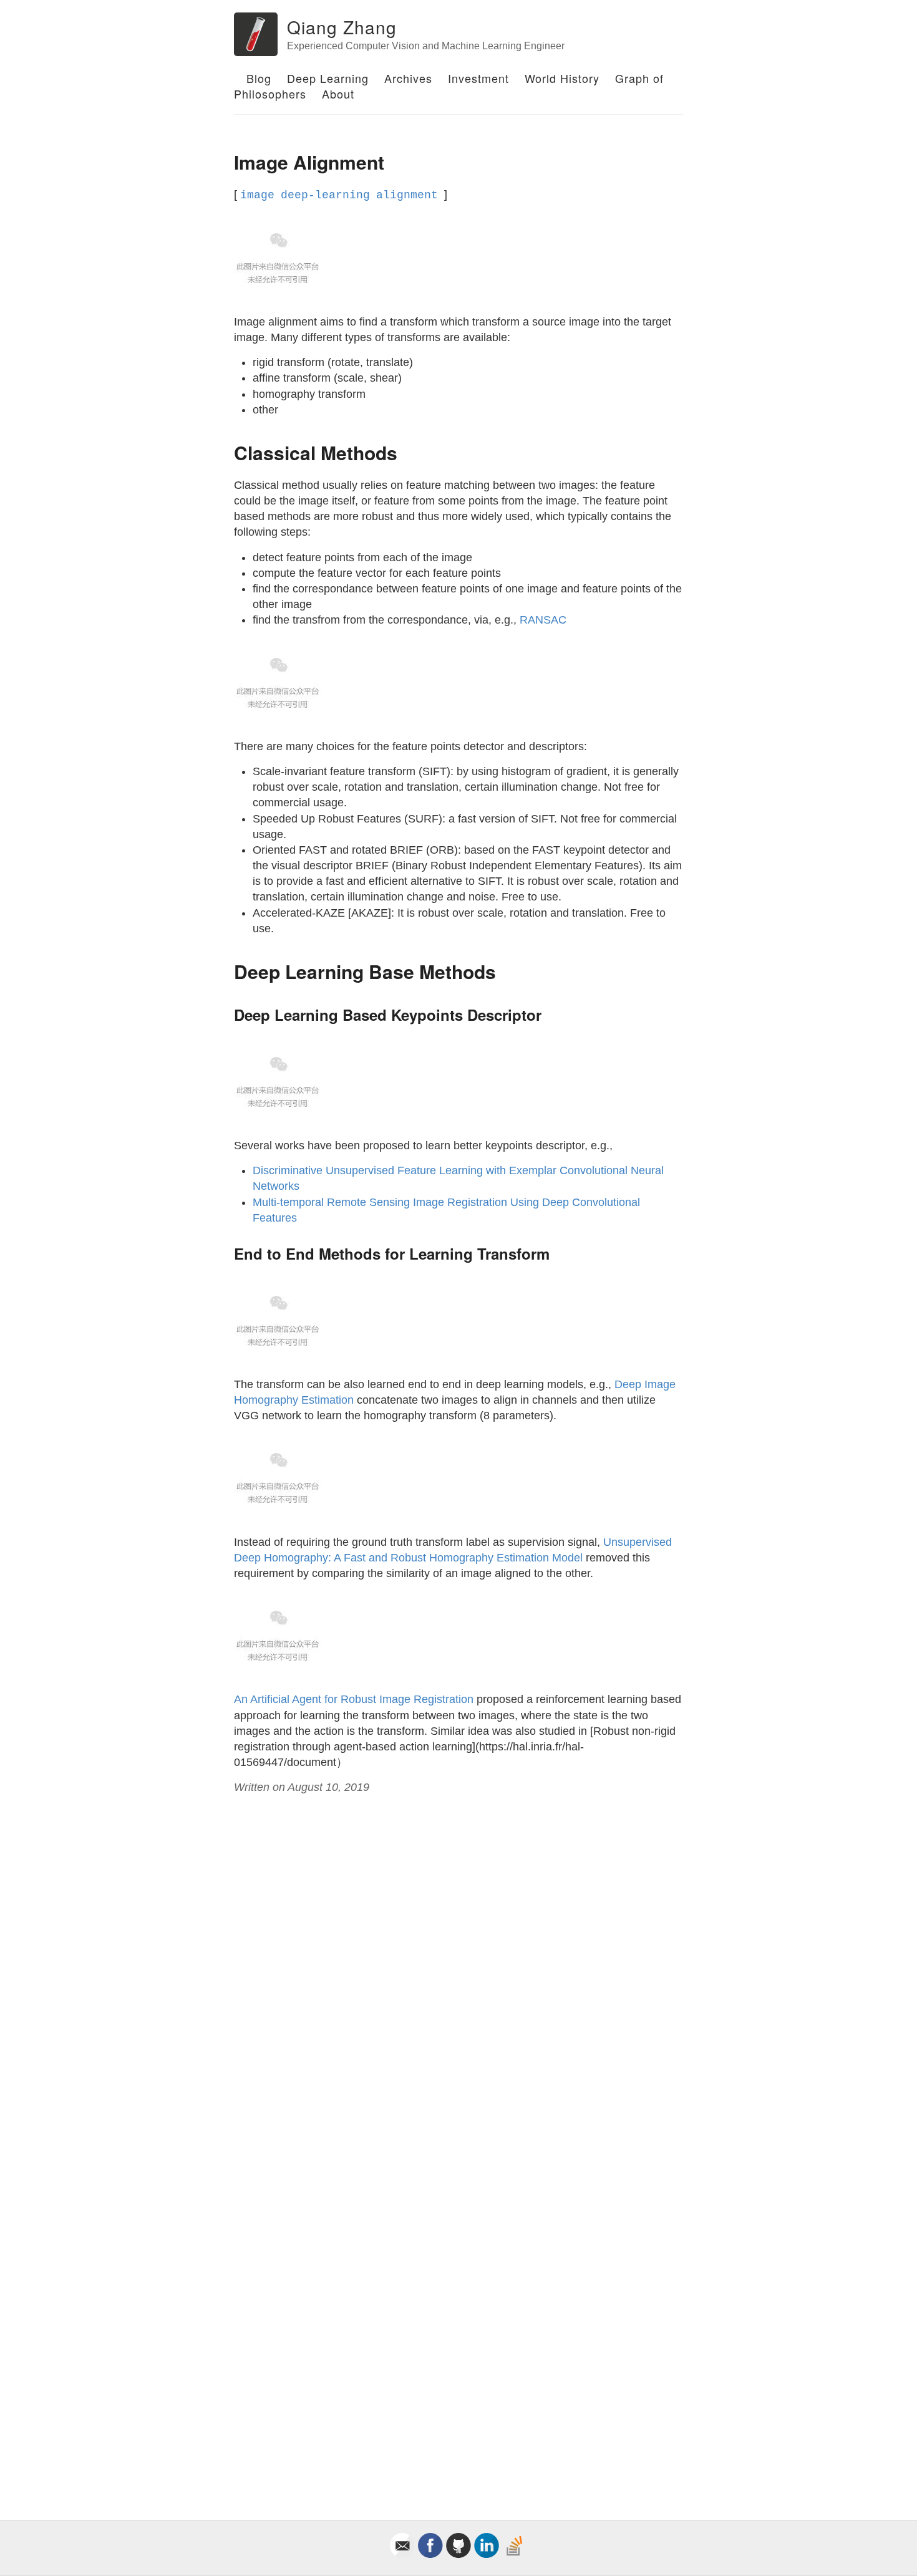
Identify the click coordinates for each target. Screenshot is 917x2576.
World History (562, 78)
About (338, 94)
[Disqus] (458, 1974)
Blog (259, 78)
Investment (478, 78)
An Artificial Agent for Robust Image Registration (354, 1699)
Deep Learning (328, 78)
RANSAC (543, 620)
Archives (408, 78)
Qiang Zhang (342, 27)
